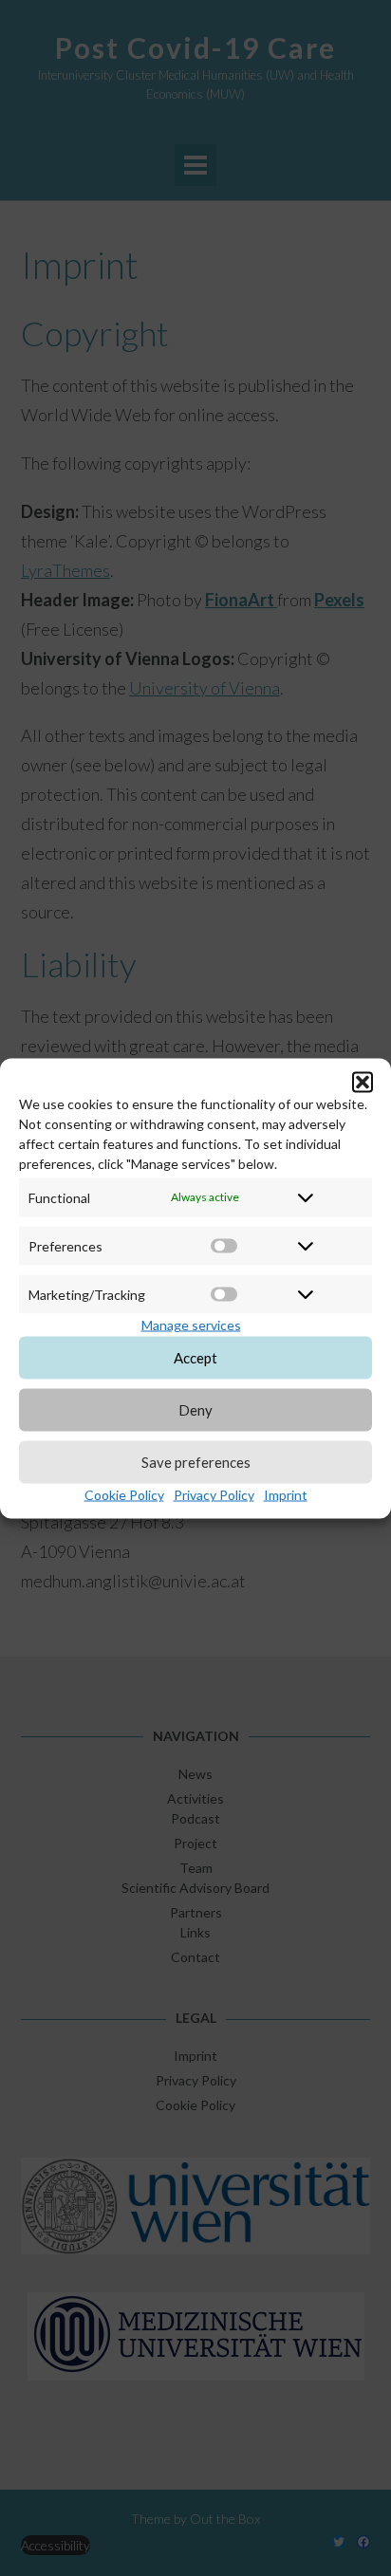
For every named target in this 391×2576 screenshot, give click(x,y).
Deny (195, 1410)
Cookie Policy (124, 1494)
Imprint (286, 1494)
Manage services (191, 1324)
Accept (195, 1358)
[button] (363, 1082)
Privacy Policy (214, 1494)
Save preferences (196, 1462)
